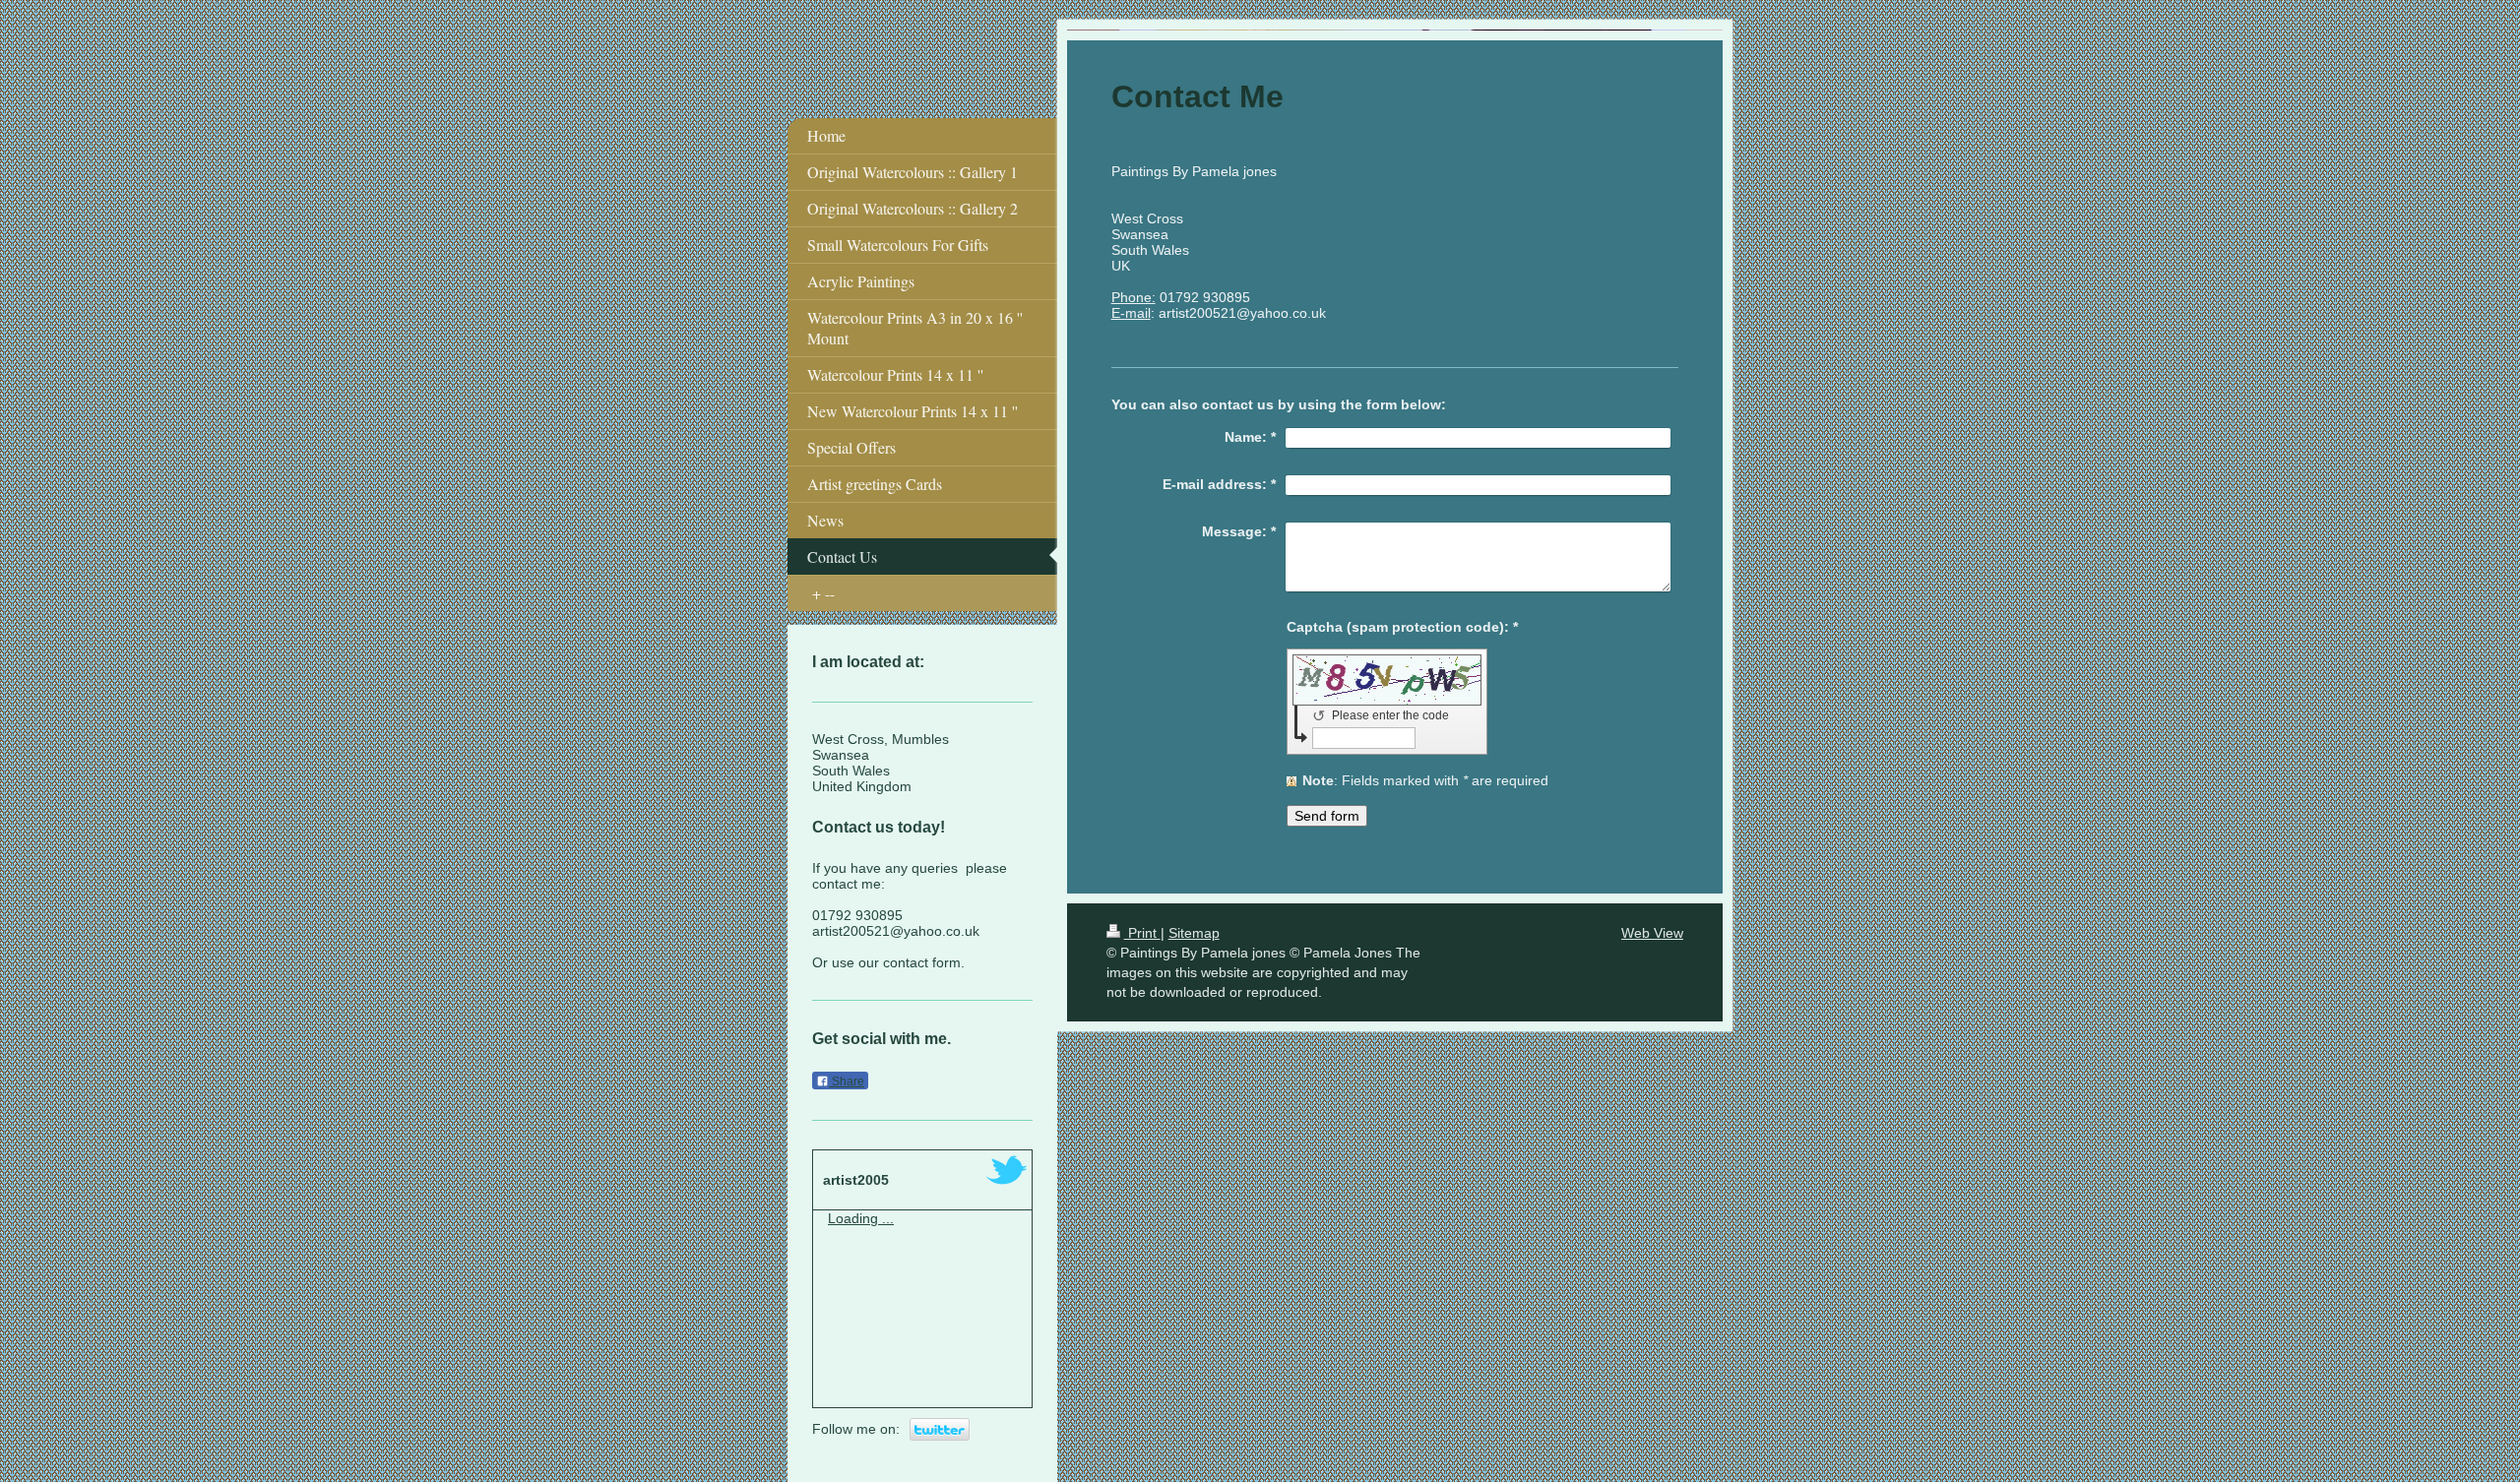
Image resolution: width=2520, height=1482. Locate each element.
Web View (1652, 933)
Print (1142, 933)
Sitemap (1194, 933)
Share (847, 1081)
